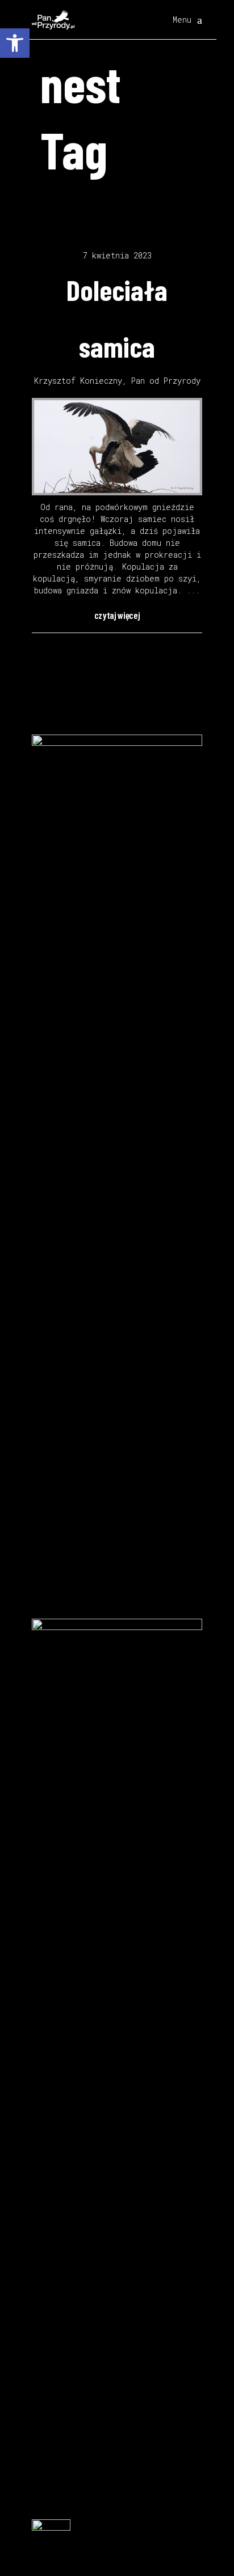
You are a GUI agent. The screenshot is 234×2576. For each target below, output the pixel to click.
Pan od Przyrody (166, 381)
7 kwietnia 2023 (117, 255)
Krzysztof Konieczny (78, 381)
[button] (15, 43)
